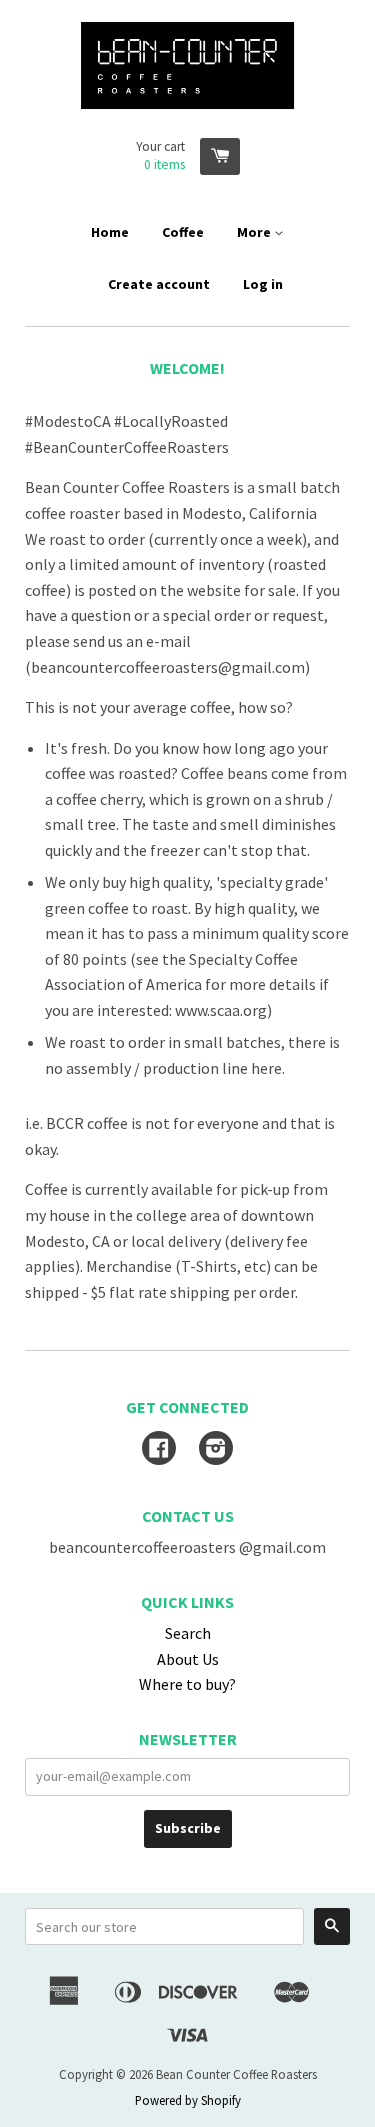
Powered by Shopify (188, 2100)
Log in (263, 284)
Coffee (183, 232)
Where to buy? (187, 1684)
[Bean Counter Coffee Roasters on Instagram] (216, 1450)
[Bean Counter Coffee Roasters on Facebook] (159, 1450)
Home (110, 232)
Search (188, 1633)
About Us (188, 1659)
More (255, 232)
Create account (159, 284)
